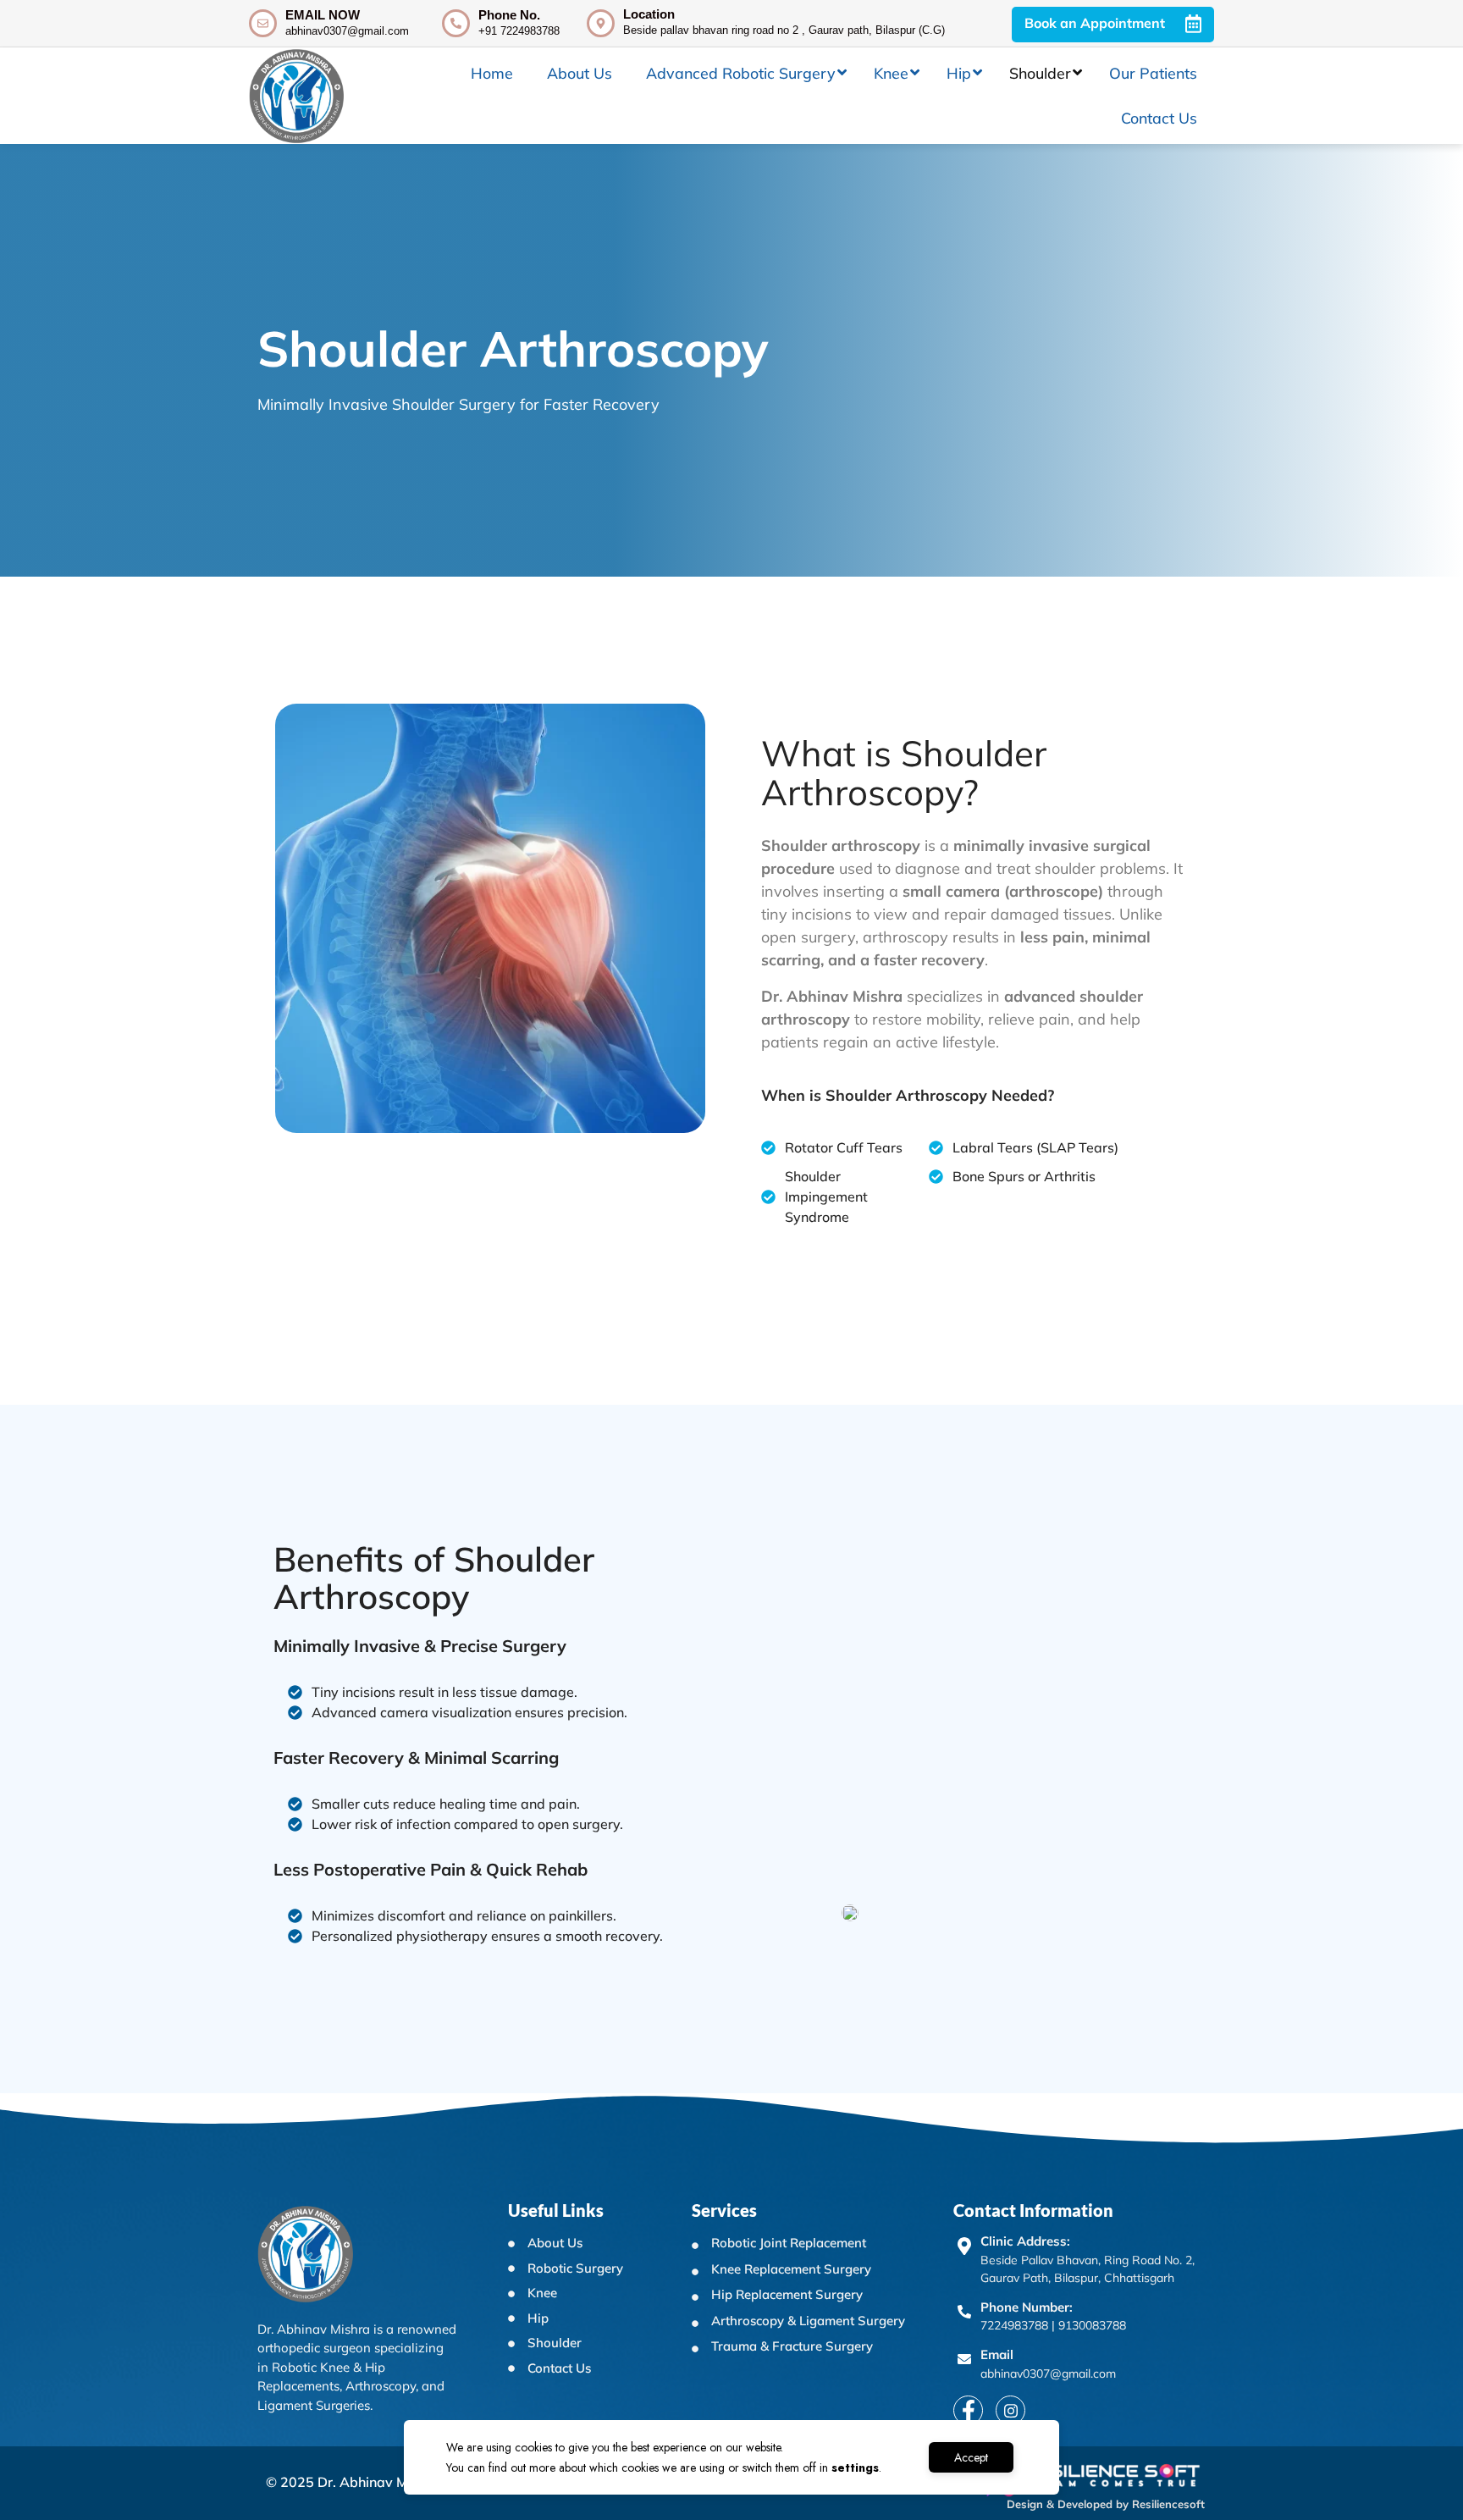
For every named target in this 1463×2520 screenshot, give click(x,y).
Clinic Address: (1025, 2241)
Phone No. (509, 15)
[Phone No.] (456, 23)
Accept (971, 2457)
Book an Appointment (1096, 23)
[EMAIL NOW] (263, 23)
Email (997, 2354)
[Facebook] (968, 2410)
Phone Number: (1027, 2307)
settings (855, 2467)
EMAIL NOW (323, 15)
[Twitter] (1010, 2410)
